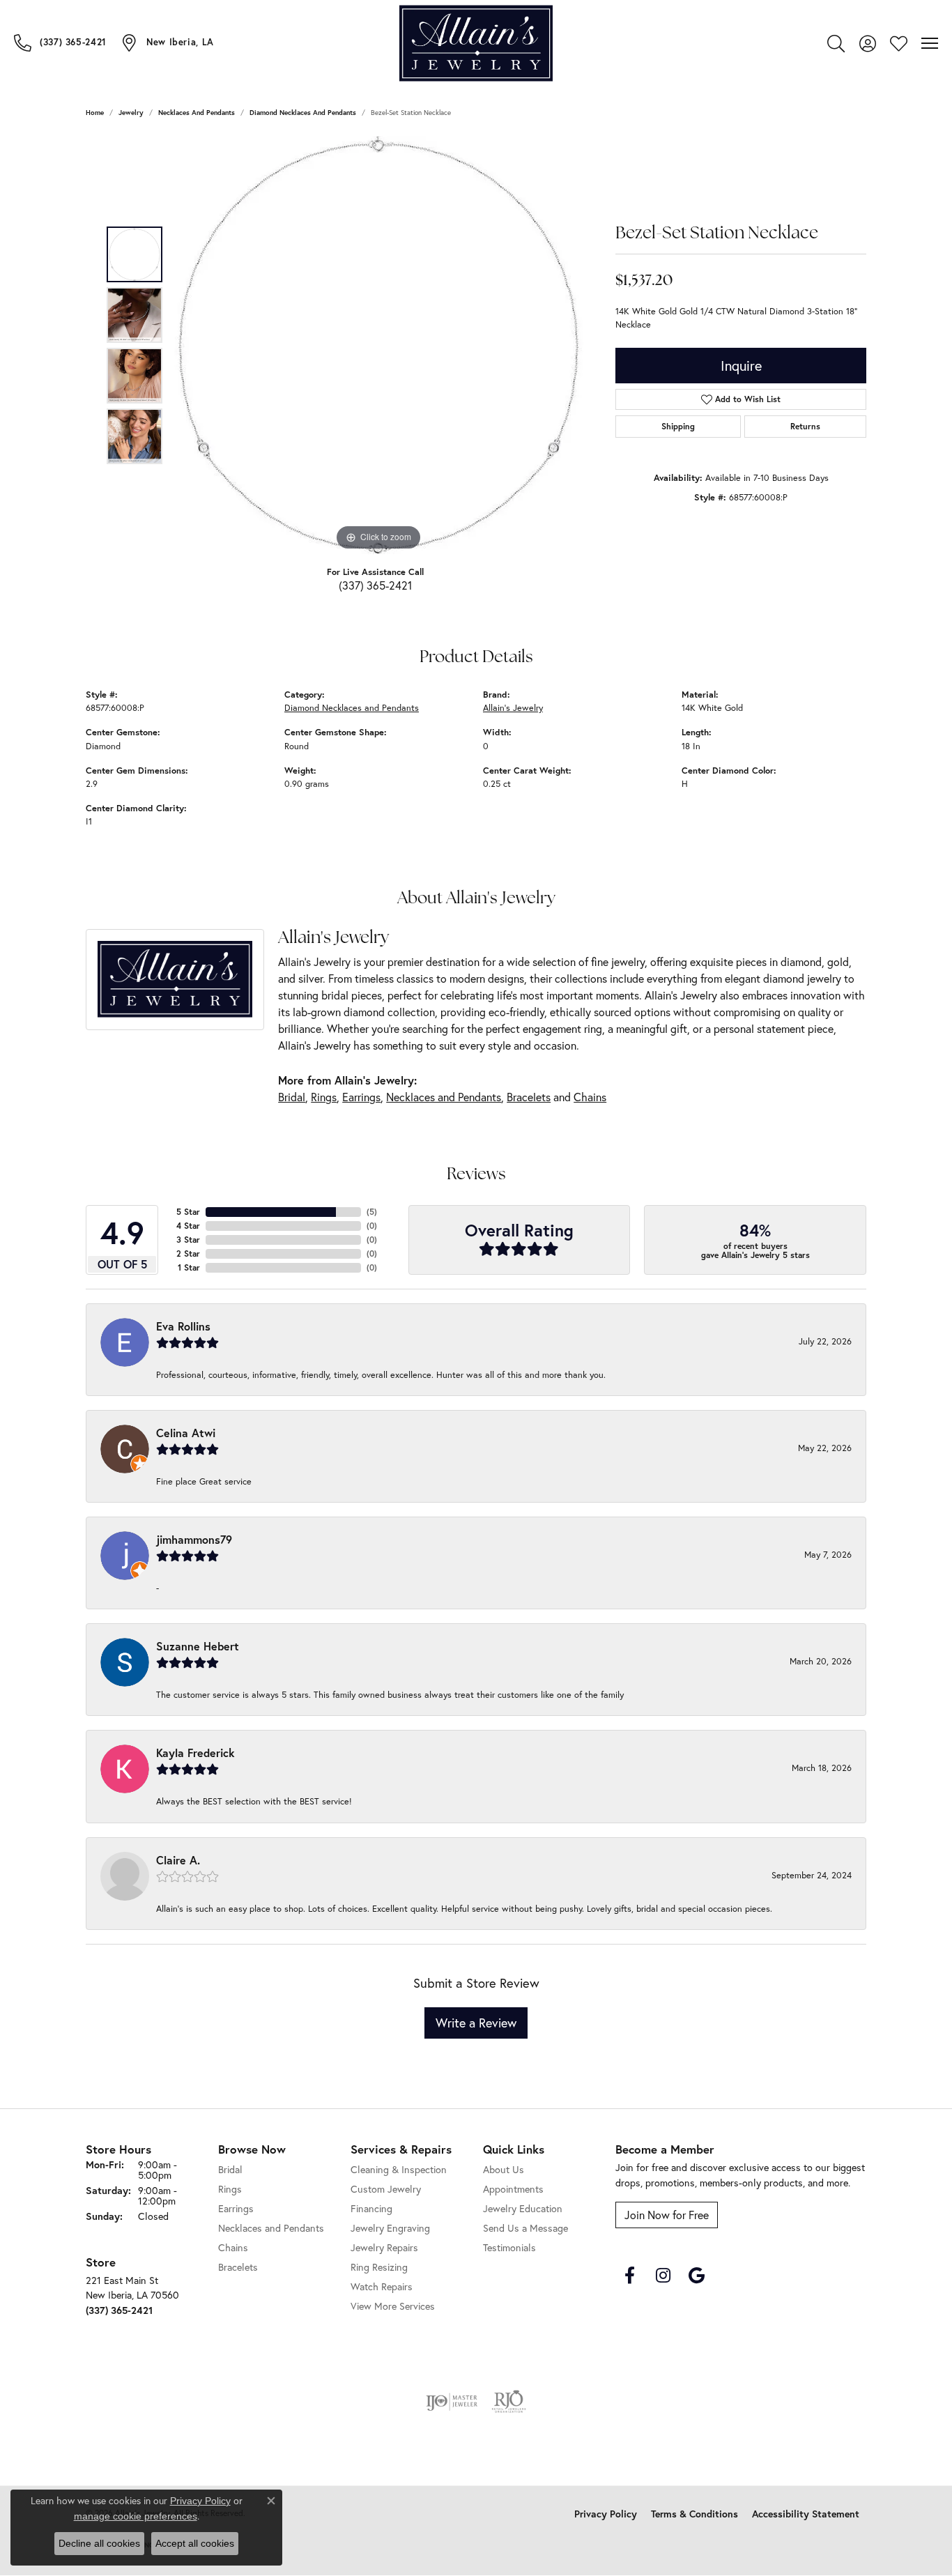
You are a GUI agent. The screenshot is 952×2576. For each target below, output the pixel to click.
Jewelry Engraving (390, 2228)
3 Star (188, 1240)
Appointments (513, 2189)
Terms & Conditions (694, 2514)
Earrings (361, 1097)
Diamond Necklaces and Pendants (303, 113)
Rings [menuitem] (230, 2189)
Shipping (678, 426)
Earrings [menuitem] (236, 2208)
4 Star (188, 1226)
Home (95, 113)
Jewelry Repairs (384, 2247)
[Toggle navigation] (930, 43)
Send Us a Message (525, 2228)
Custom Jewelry (386, 2189)
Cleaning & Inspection (399, 2169)
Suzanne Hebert (198, 1646)
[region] (378, 345)
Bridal (292, 1097)
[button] (836, 43)
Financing (371, 2208)
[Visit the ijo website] (452, 2402)
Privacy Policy (606, 2514)
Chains (590, 1097)
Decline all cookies (99, 2543)
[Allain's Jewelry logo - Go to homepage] (476, 44)
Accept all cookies (195, 2543)
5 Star (188, 1212)
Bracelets (529, 1097)
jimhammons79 (194, 1539)
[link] (60, 43)
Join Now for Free (667, 2215)
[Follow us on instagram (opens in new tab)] (663, 2276)
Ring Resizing (379, 2267)
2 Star (188, 1253)
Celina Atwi (186, 1433)
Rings (324, 1097)
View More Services (393, 2306)
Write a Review (476, 2023)
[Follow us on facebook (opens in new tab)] (629, 2276)
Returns (805, 426)
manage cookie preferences (136, 2516)
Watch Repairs (382, 2286)
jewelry (131, 113)
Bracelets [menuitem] (238, 2267)
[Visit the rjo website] (509, 2402)
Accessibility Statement (806, 2514)
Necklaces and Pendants (197, 113)
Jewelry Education (523, 2208)
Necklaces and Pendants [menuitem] (271, 2228)
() (372, 1212)
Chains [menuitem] (233, 2247)
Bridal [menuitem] (230, 2169)
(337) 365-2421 (375, 585)
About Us (504, 2169)
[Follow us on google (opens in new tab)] (696, 2276)
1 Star (189, 1267)
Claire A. (178, 1860)
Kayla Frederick (195, 1753)
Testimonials (509, 2247)
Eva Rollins (183, 1326)
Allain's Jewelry (513, 708)
